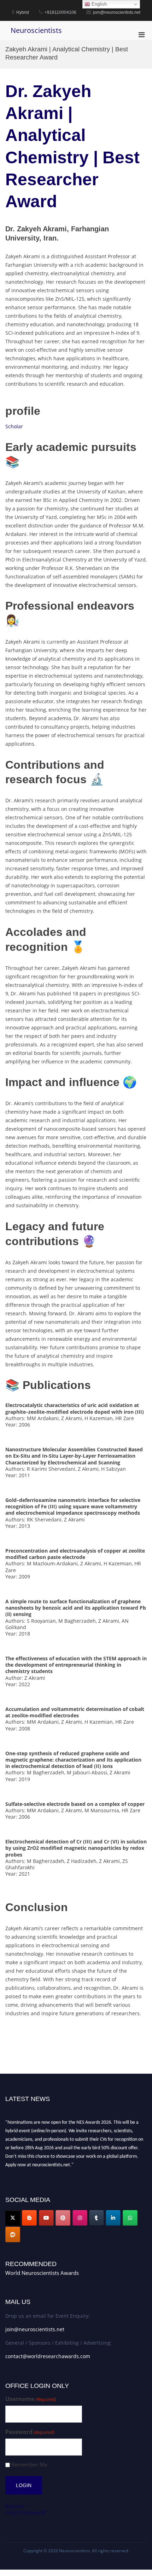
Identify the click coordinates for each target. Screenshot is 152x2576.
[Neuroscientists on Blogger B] (29, 2218)
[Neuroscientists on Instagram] (80, 2218)
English (98, 4)
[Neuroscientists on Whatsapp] (130, 2218)
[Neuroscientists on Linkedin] (113, 2218)
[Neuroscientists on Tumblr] (97, 2218)
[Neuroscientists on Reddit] (13, 2235)
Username (31, 2399)
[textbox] (76, 1056)
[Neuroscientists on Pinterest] (63, 2218)
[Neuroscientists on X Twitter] (13, 2218)
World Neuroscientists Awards (42, 2273)
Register (15, 2506)
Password (30, 2432)
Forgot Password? (26, 2512)
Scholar (14, 426)
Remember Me (29, 2465)
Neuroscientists (36, 30)
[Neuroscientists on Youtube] (46, 2218)
